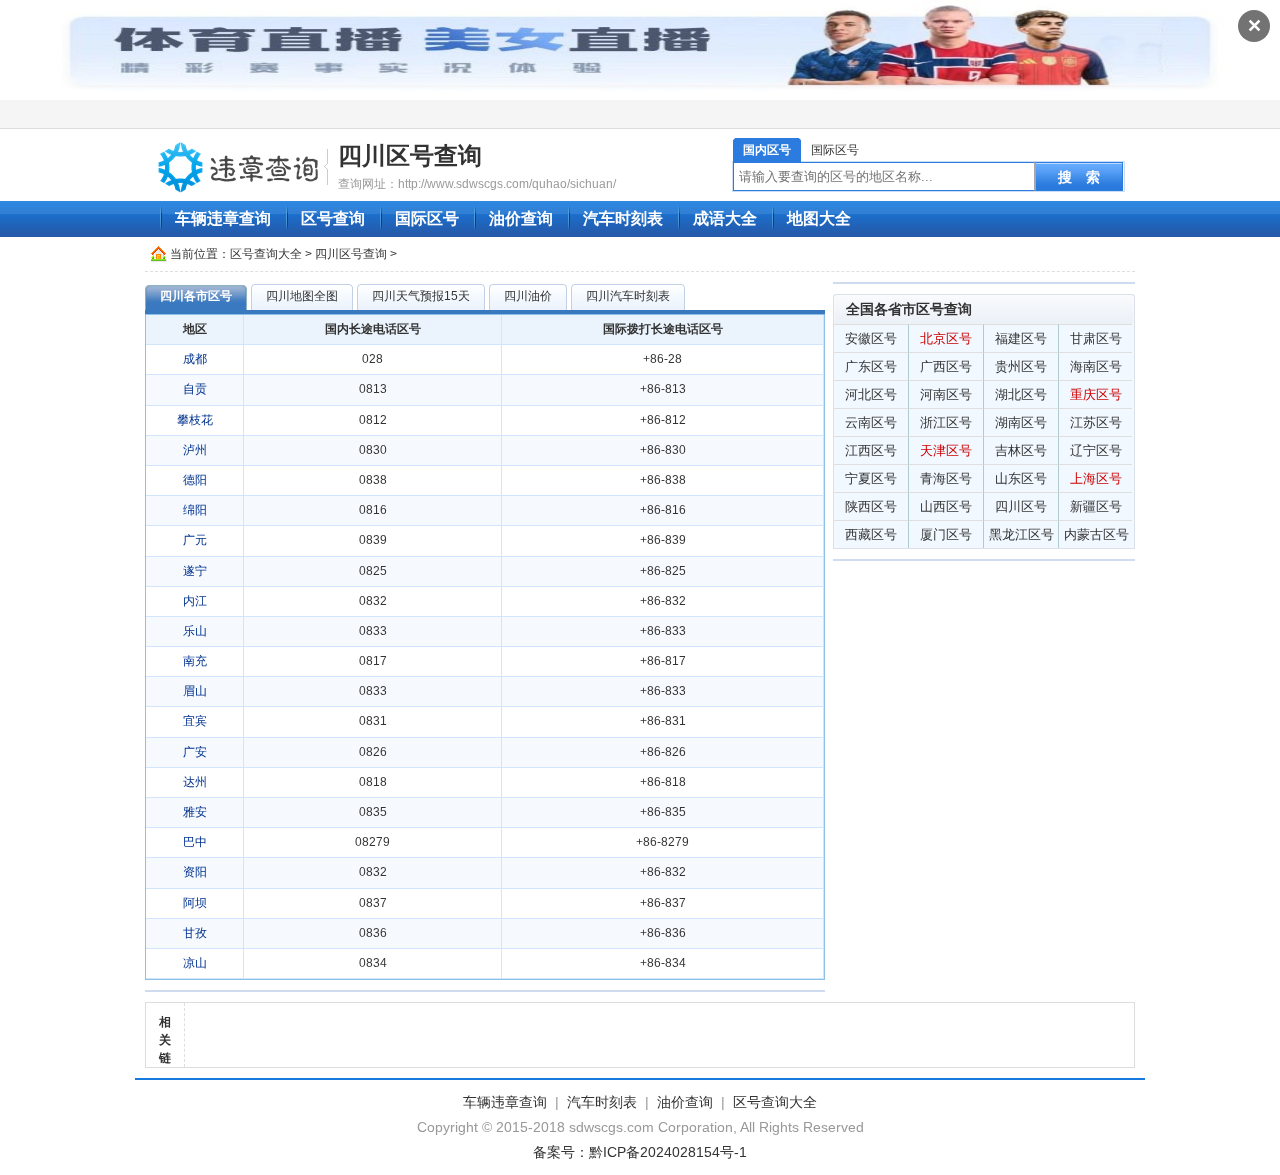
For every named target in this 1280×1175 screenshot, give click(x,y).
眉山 (195, 691)
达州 (195, 782)
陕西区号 (871, 506)
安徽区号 (871, 338)
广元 (195, 540)
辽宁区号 (1096, 450)
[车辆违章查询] (239, 166)
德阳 (195, 480)
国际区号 (835, 150)
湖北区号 (1021, 394)
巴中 (195, 842)
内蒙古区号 (1096, 534)
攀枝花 (195, 420)
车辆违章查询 (223, 218)
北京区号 (946, 338)
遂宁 (195, 571)
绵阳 (195, 510)
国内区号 (767, 150)
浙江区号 (946, 422)
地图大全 (819, 218)
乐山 (195, 631)
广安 (195, 752)
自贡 (195, 389)
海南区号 (1096, 366)
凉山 (195, 963)
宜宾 (195, 721)
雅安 (195, 812)
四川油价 (528, 296)
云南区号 (871, 422)
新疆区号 (1096, 506)
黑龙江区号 (1021, 534)
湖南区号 (1021, 422)
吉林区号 (1021, 450)
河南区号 (946, 394)
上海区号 (1096, 478)
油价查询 (521, 218)
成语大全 (725, 218)
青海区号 (946, 478)
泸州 (195, 450)
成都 (195, 359)
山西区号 (946, 506)
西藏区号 (871, 534)
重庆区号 (1096, 394)
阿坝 (195, 903)
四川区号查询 (410, 155)
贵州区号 (1021, 366)
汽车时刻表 (623, 218)
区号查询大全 (266, 254)
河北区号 (871, 394)
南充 (195, 661)
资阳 (195, 872)
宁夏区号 (871, 478)
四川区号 (1021, 506)
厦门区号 (946, 534)
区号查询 (333, 218)
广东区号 (871, 366)
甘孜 (195, 933)
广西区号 (946, 366)
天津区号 (946, 450)
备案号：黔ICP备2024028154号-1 (640, 1152)
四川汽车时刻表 (628, 296)
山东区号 (1021, 478)
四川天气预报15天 (421, 296)
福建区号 (1021, 338)
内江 (195, 601)
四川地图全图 (302, 296)
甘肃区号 (1096, 338)
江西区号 (871, 450)
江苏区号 (1096, 422)
